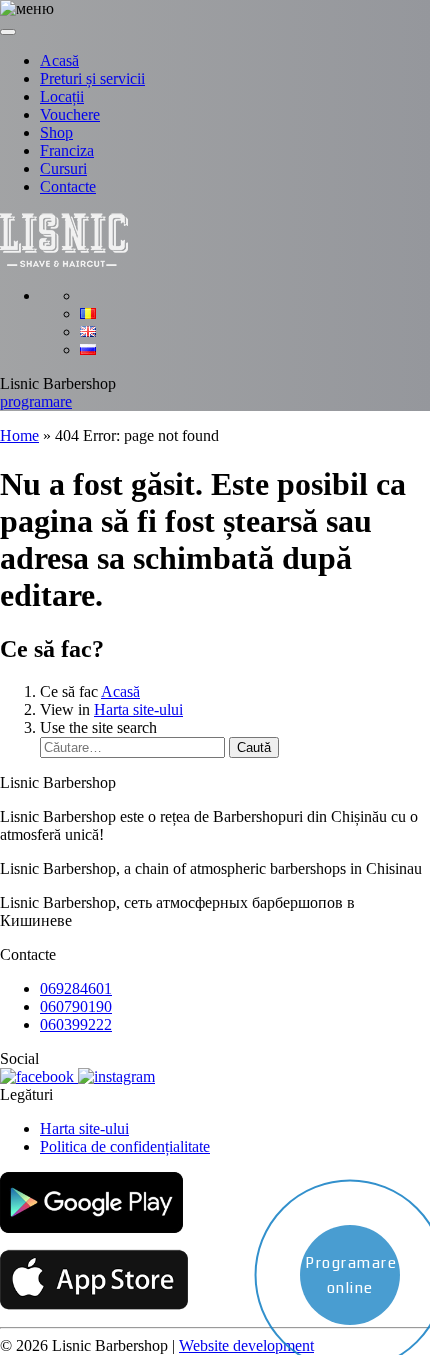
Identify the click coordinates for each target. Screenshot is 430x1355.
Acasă (59, 60)
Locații (62, 96)
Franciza (67, 150)
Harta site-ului (138, 709)
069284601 (76, 988)
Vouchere (70, 114)
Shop (56, 132)
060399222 (76, 1024)
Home (19, 435)
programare (36, 401)
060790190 (76, 1006)
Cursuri (63, 168)
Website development (246, 1345)
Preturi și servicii (92, 78)
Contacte (68, 186)
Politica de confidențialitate (125, 1146)
